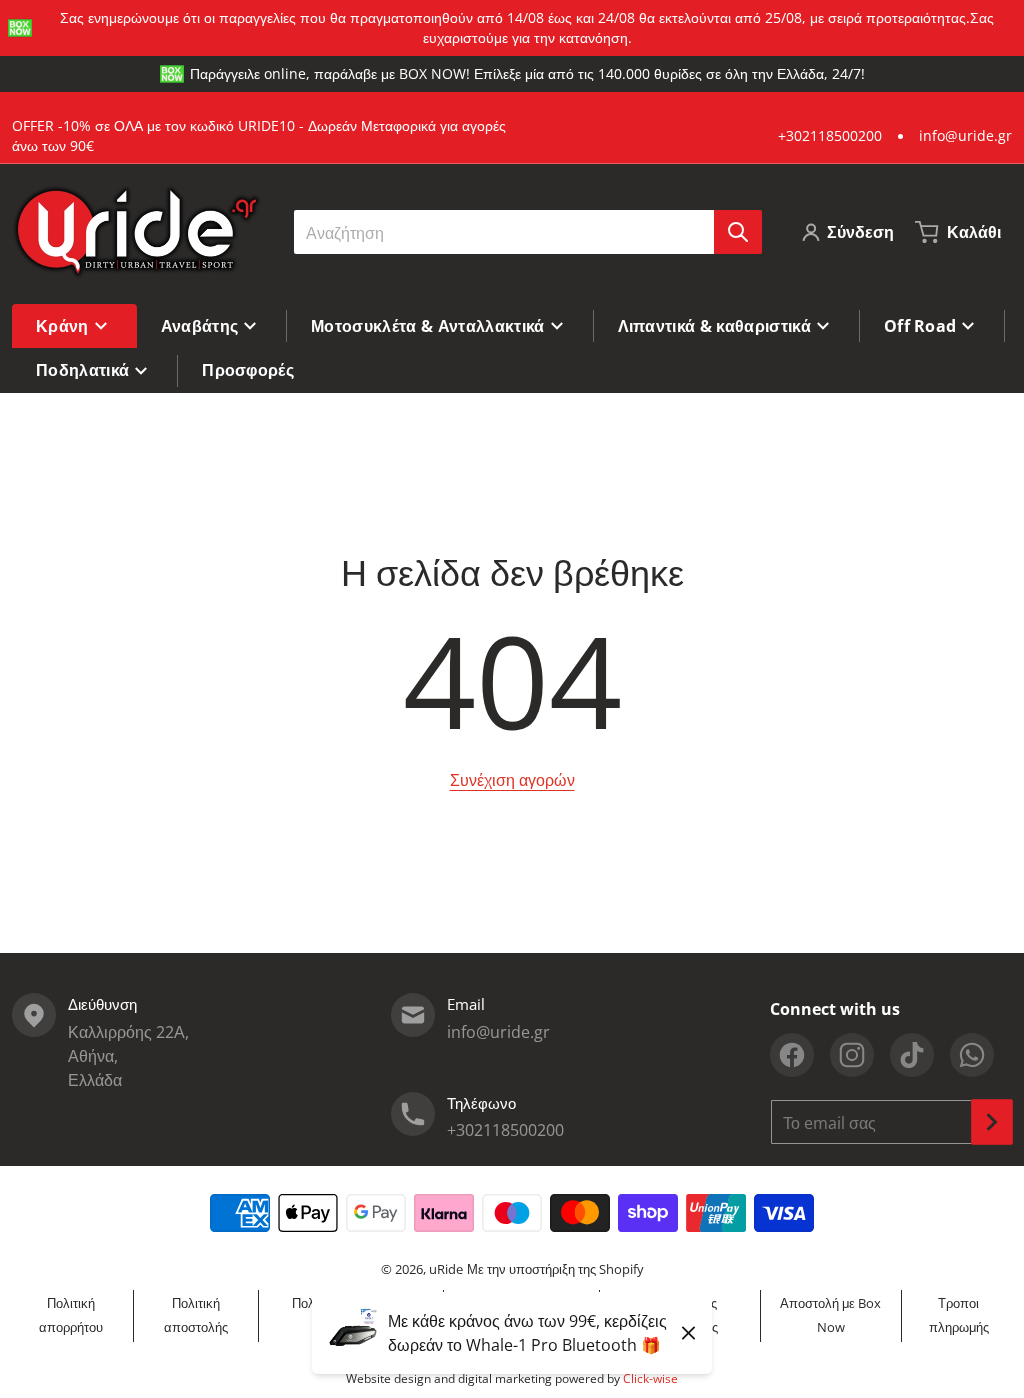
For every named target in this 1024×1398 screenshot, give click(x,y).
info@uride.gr (965, 135)
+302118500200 (830, 135)
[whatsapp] (972, 1055)
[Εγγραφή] (992, 1122)
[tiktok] (912, 1055)
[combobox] (527, 232)
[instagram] (852, 1055)
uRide (446, 1269)
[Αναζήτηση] (738, 232)
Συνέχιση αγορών (512, 780)
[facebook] (792, 1055)
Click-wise (650, 1378)
